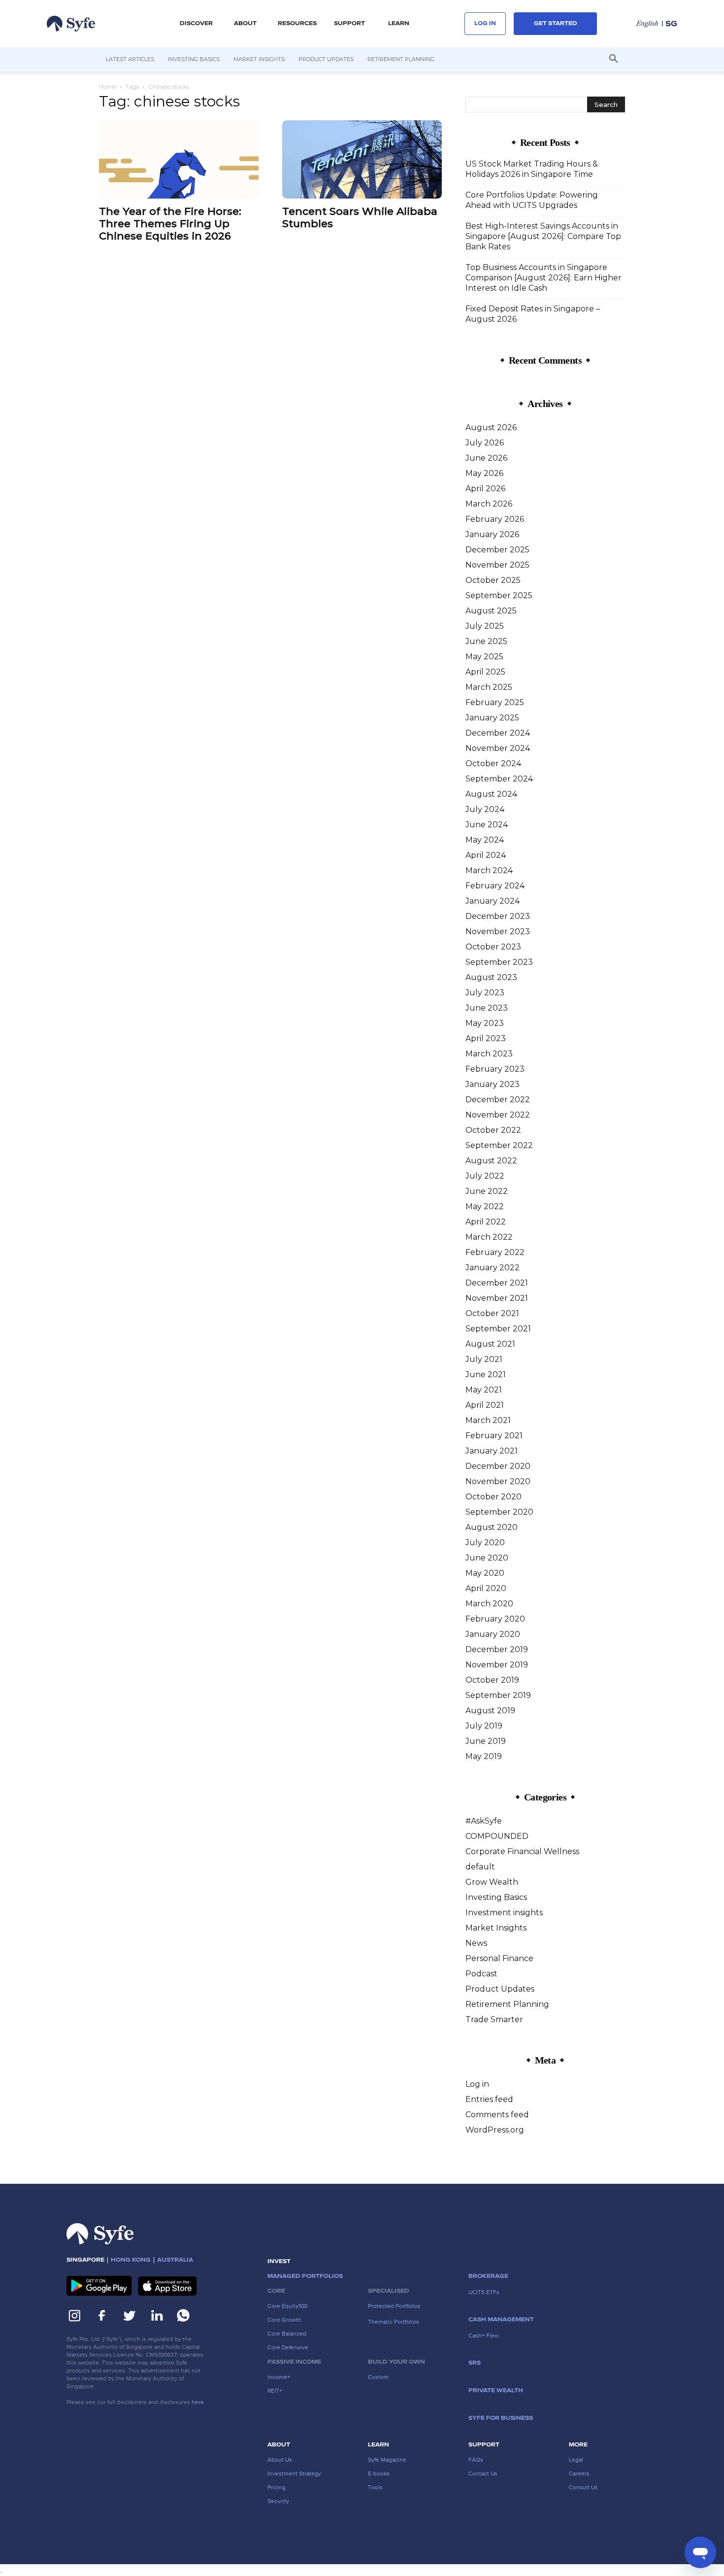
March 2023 (489, 1054)
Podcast (481, 1974)
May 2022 (485, 1206)
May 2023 (485, 1023)
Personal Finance (499, 1958)
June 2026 (486, 458)
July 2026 (485, 443)
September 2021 (498, 1329)
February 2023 (495, 1069)
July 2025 (485, 626)
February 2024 (495, 886)
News (476, 1943)
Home (108, 86)
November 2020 (498, 1481)
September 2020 (499, 1512)
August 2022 (491, 1161)
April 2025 (485, 672)
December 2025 (497, 550)
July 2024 (485, 809)
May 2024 (485, 840)
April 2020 (486, 1588)
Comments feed (497, 2115)
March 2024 (489, 870)
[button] (196, 24)
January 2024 (493, 901)
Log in (477, 2084)
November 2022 (498, 1115)
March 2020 (489, 1604)
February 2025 (495, 702)
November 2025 (497, 565)
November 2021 (497, 1298)
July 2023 (485, 993)
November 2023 (498, 932)
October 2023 (493, 947)
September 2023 (499, 962)
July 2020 (485, 1542)
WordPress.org (495, 2130)
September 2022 (499, 1145)
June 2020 (487, 1558)
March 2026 (489, 504)
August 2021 (490, 1344)
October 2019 (492, 1680)
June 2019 (486, 1741)
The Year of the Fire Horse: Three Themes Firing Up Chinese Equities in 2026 (170, 223)
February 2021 (494, 1436)
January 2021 (492, 1451)
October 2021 (492, 1313)
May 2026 (484, 473)
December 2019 (497, 1649)
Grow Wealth (492, 1882)
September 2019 (498, 1695)
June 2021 (486, 1374)
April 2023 (486, 1038)
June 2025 (486, 641)
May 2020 (485, 1573)
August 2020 (492, 1527)
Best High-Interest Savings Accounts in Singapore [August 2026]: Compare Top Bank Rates (543, 236)
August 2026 (491, 427)
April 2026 (485, 489)
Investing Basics (194, 59)
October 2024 (493, 763)
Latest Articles (130, 59)
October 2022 (493, 1130)
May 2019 (484, 1756)
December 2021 (497, 1283)
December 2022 (498, 1100)
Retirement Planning (401, 59)
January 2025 (492, 718)
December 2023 (498, 916)
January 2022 (493, 1268)
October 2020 (494, 1497)
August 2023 (491, 977)
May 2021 (484, 1390)
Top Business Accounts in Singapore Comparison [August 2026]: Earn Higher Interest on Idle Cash (543, 278)
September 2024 (499, 779)
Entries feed (489, 2099)
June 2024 (487, 825)
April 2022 (486, 1222)
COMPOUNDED (497, 1836)
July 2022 (485, 1176)
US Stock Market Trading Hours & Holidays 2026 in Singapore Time (532, 169)
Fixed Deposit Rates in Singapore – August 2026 (533, 314)
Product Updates (326, 59)
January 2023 (493, 1084)
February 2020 (495, 1619)
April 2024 (486, 855)
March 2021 (488, 1420)
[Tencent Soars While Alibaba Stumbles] (362, 159)
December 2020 (498, 1466)
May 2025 (484, 657)
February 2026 (495, 519)
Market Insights (259, 59)
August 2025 (491, 611)
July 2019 (484, 1726)
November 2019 (497, 1665)
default (480, 1867)
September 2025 (499, 595)
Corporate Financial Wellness (522, 1851)
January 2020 (493, 1634)
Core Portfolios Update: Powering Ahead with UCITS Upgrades (532, 200)
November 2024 (498, 748)
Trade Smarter (494, 2019)
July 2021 (484, 1359)
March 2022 (489, 1237)
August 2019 (490, 1711)
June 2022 (487, 1191)
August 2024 (491, 794)
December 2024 (498, 733)
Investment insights (504, 1913)
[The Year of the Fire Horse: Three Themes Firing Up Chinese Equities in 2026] (179, 159)
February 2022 (495, 1252)
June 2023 (487, 1008)
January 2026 (492, 534)
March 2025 (489, 687)
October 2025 (493, 580)
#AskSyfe (484, 1821)
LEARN (399, 24)
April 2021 (485, 1405)
